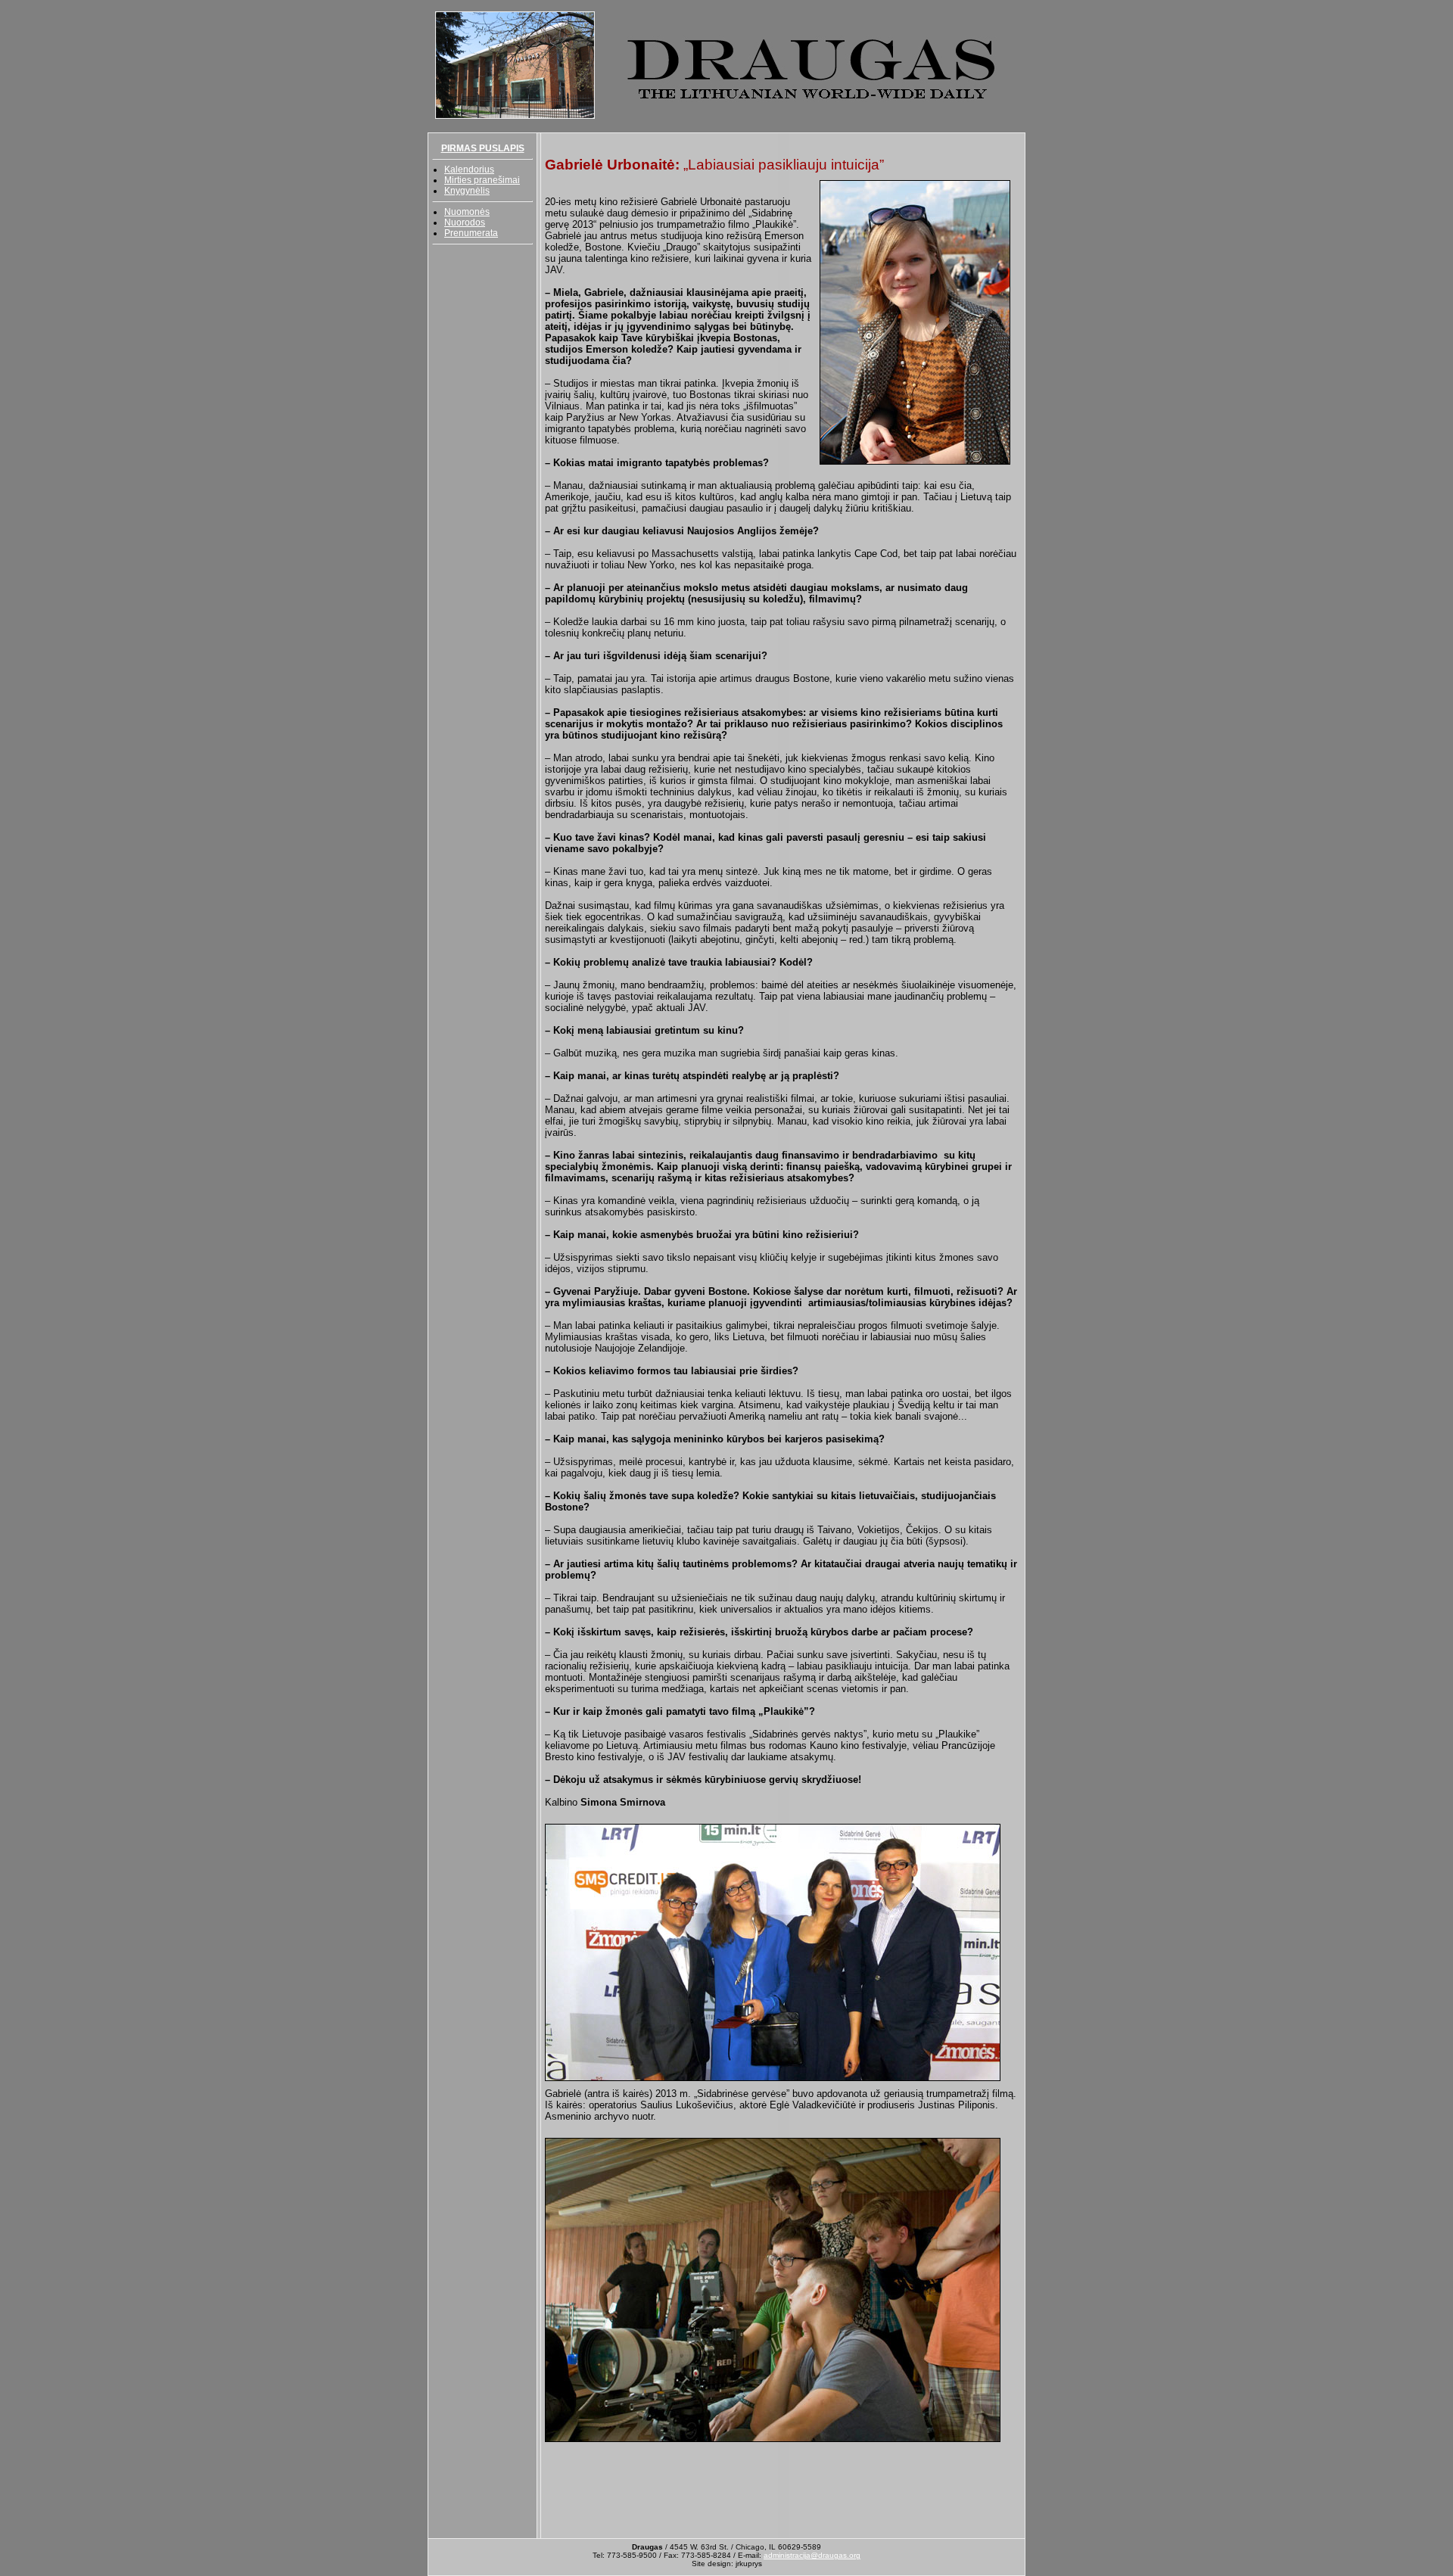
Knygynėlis (467, 191)
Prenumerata (471, 233)
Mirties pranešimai (482, 180)
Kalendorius (469, 170)
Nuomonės (467, 212)
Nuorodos (465, 222)
